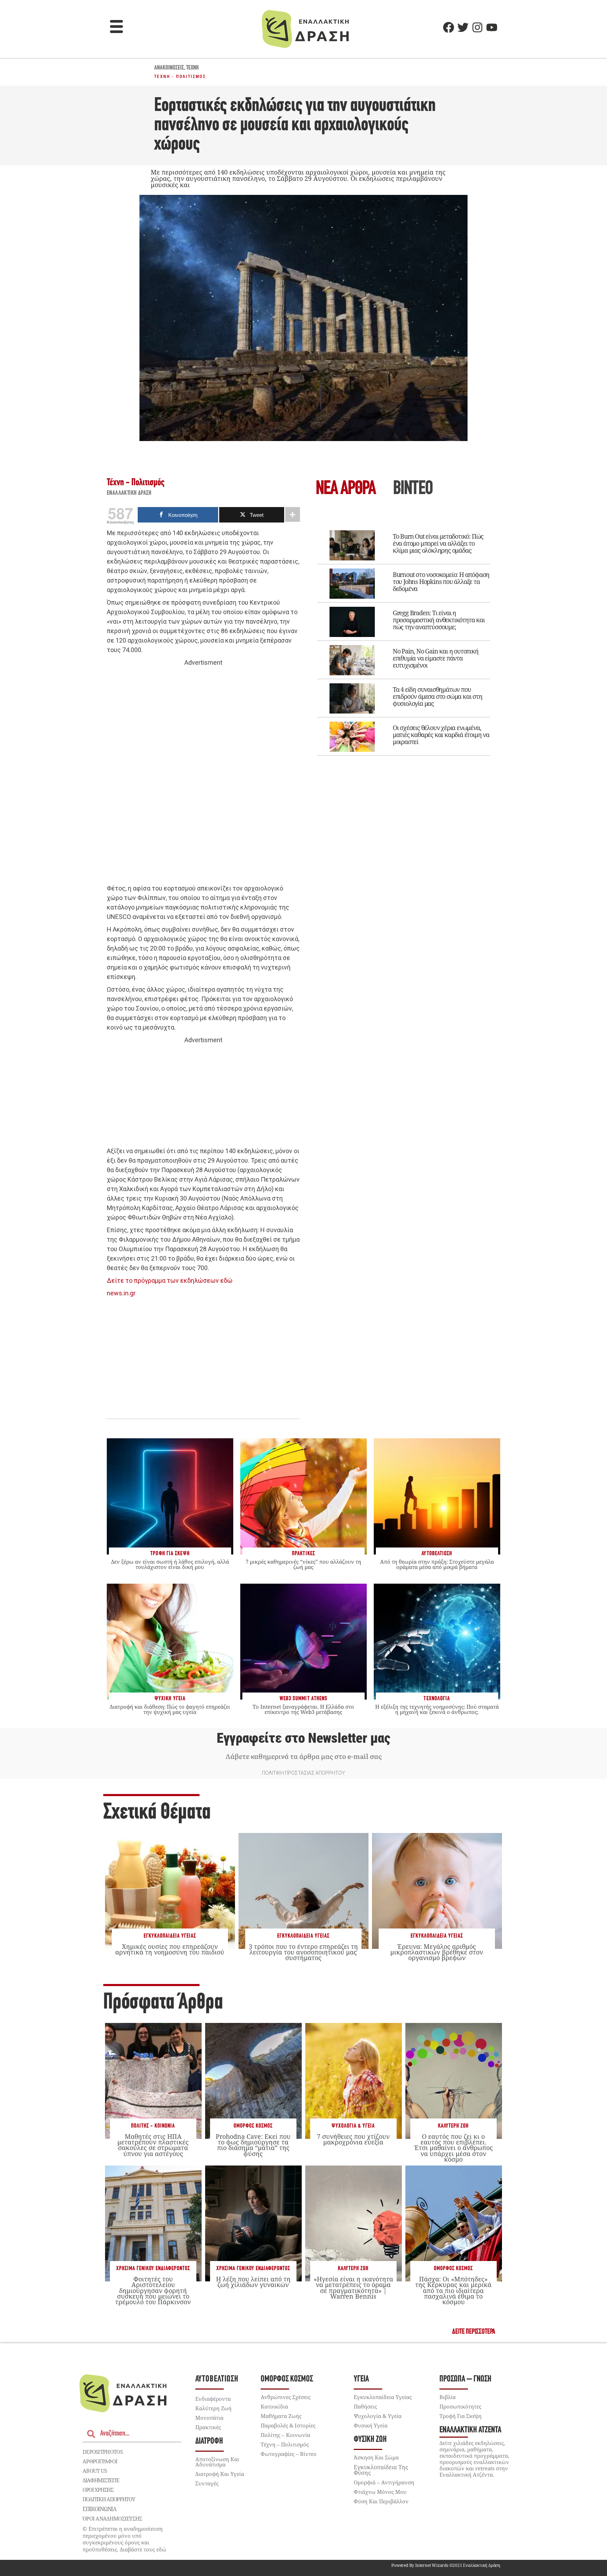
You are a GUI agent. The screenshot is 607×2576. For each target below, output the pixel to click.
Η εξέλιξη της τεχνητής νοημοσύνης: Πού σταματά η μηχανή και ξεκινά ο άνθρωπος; (437, 1709)
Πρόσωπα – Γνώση (465, 2379)
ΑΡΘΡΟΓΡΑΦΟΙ (100, 2461)
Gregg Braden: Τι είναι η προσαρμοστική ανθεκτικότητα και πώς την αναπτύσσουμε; (439, 620)
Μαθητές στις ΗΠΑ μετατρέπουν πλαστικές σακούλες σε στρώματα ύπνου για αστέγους (153, 2145)
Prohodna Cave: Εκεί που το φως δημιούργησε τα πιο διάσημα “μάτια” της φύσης (253, 2145)
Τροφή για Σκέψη (461, 2416)
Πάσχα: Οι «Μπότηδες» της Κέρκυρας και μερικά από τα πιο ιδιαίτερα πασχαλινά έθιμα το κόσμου (453, 2290)
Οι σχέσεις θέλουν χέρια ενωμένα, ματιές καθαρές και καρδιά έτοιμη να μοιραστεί (441, 735)
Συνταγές (207, 2483)
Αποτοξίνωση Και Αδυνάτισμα (217, 2462)
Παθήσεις (365, 2406)
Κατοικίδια (274, 2406)
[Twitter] (463, 27)
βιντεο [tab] (413, 489)
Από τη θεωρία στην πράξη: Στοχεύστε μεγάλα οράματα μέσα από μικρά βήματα (437, 1564)
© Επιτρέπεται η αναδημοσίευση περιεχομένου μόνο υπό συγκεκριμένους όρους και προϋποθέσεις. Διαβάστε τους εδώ (124, 2539)
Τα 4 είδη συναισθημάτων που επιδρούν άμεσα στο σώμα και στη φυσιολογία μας (438, 696)
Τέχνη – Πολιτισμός (285, 2444)
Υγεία (361, 2379)
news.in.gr (121, 1293)
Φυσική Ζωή (370, 2440)
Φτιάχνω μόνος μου (380, 2492)
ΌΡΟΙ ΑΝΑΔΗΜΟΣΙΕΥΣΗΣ (112, 2518)
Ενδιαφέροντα (213, 2399)
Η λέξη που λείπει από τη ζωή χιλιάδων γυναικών (253, 2282)
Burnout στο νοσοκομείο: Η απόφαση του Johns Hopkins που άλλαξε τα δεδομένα (441, 581)
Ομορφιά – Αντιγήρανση (384, 2482)
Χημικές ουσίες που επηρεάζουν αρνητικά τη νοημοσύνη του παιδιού (170, 1949)
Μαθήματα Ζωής (281, 2416)
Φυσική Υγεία (371, 2425)
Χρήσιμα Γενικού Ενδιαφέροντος (153, 2269)
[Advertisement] (203, 776)
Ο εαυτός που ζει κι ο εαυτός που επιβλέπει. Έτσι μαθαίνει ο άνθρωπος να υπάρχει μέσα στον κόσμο (453, 2148)
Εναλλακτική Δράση (129, 493)
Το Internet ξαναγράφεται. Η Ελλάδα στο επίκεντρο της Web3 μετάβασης (303, 1709)
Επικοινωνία (99, 2509)
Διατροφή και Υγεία (220, 2474)
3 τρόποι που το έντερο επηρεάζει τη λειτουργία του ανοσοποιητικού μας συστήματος (303, 1952)
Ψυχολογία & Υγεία (353, 2126)
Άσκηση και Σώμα (376, 2457)
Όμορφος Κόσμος (253, 2126)
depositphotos (103, 2452)
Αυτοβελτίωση (217, 2379)
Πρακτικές (208, 2427)
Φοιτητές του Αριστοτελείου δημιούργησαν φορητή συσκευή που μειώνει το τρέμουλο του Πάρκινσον (153, 2290)
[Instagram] (477, 27)
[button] (117, 27)
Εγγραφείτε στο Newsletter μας (303, 1738)
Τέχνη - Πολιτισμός (180, 77)
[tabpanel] (404, 638)
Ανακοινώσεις (169, 68)
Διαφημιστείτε (101, 2480)
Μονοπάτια (209, 2418)
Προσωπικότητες (460, 2406)
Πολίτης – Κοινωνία (285, 2435)
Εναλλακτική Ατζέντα (470, 2430)
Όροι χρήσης (98, 2490)
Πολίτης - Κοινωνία (153, 2126)
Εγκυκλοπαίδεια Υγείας (170, 1936)
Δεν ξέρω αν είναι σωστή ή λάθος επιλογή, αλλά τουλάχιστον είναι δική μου (170, 1564)
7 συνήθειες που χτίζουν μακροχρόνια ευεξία (353, 2139)
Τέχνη (192, 68)
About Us (95, 2471)
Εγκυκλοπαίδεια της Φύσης (381, 2470)
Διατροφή (209, 2441)
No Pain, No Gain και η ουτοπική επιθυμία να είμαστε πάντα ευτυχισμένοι (436, 658)
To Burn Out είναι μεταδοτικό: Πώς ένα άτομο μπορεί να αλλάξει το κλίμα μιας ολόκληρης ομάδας (438, 543)
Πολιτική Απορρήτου (109, 2499)
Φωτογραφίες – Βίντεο (289, 2454)
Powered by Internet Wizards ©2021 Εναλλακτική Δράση (446, 2565)
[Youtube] (492, 27)
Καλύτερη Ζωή (453, 2126)
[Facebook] (449, 27)
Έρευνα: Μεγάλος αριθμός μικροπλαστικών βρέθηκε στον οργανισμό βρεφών (437, 1952)
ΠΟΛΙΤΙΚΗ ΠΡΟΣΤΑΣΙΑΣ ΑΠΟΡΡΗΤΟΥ (303, 1773)
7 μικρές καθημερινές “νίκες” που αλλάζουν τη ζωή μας (303, 1564)
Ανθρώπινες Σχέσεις (286, 2397)
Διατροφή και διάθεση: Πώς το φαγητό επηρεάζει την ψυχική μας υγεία (170, 1709)
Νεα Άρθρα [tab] (346, 489)
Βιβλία (448, 2397)
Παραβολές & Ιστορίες (288, 2425)
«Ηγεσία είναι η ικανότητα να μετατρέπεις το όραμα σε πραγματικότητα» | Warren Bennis (353, 2288)
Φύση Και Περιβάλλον (381, 2501)
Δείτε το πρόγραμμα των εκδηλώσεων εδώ (170, 1280)
